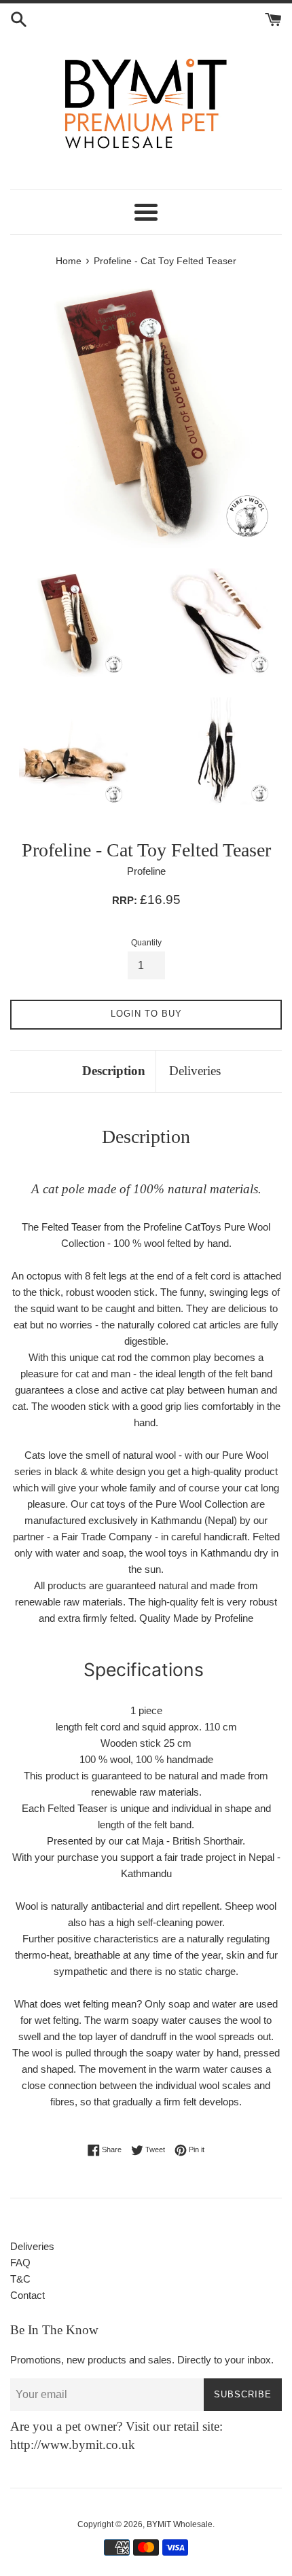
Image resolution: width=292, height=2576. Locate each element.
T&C (20, 2279)
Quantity (146, 943)
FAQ (20, 2263)
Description (114, 1071)
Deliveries (195, 1071)
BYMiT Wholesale (180, 2524)
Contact (28, 2295)
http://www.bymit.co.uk (73, 2445)
